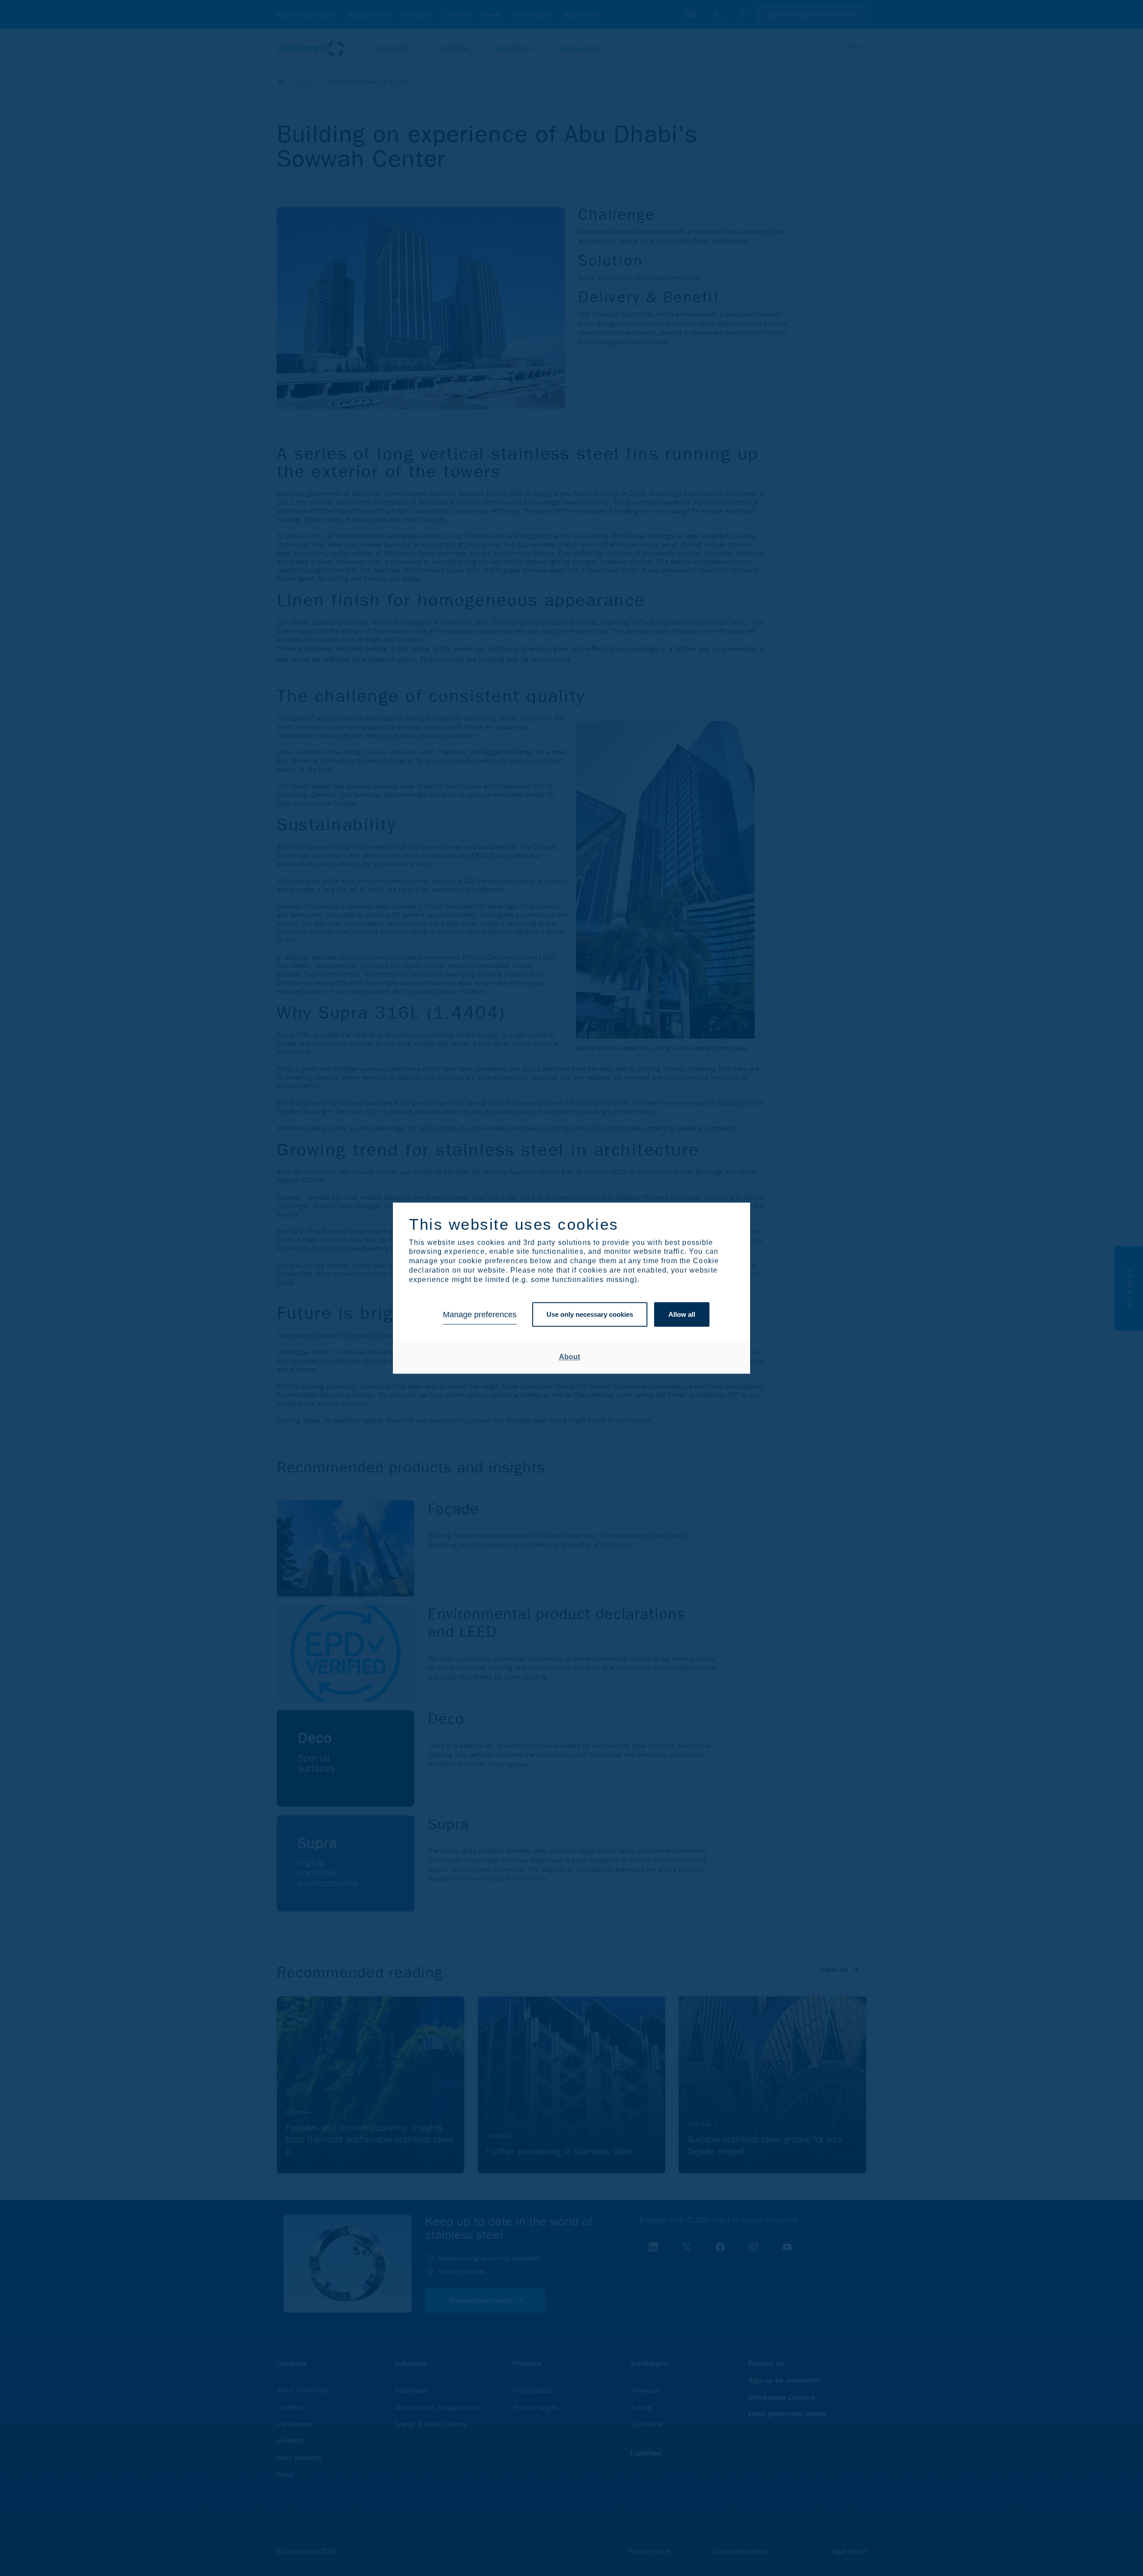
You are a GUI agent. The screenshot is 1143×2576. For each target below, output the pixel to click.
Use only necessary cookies (590, 1315)
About (569, 1357)
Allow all (682, 1315)
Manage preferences (480, 1315)
